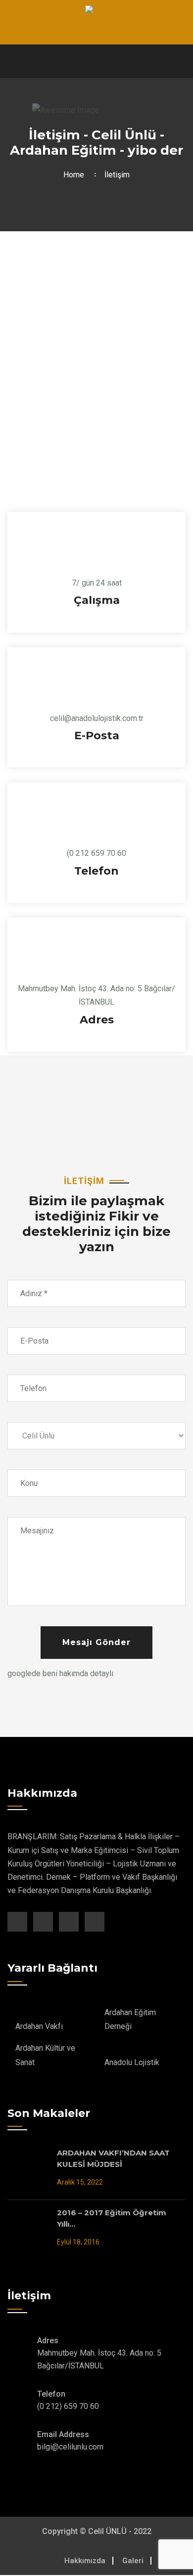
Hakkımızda (85, 2561)
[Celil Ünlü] (97, 12)
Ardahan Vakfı (39, 2026)
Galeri (133, 2561)
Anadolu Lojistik (132, 2062)
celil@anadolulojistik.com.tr (97, 718)
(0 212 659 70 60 (96, 853)
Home (76, 175)
